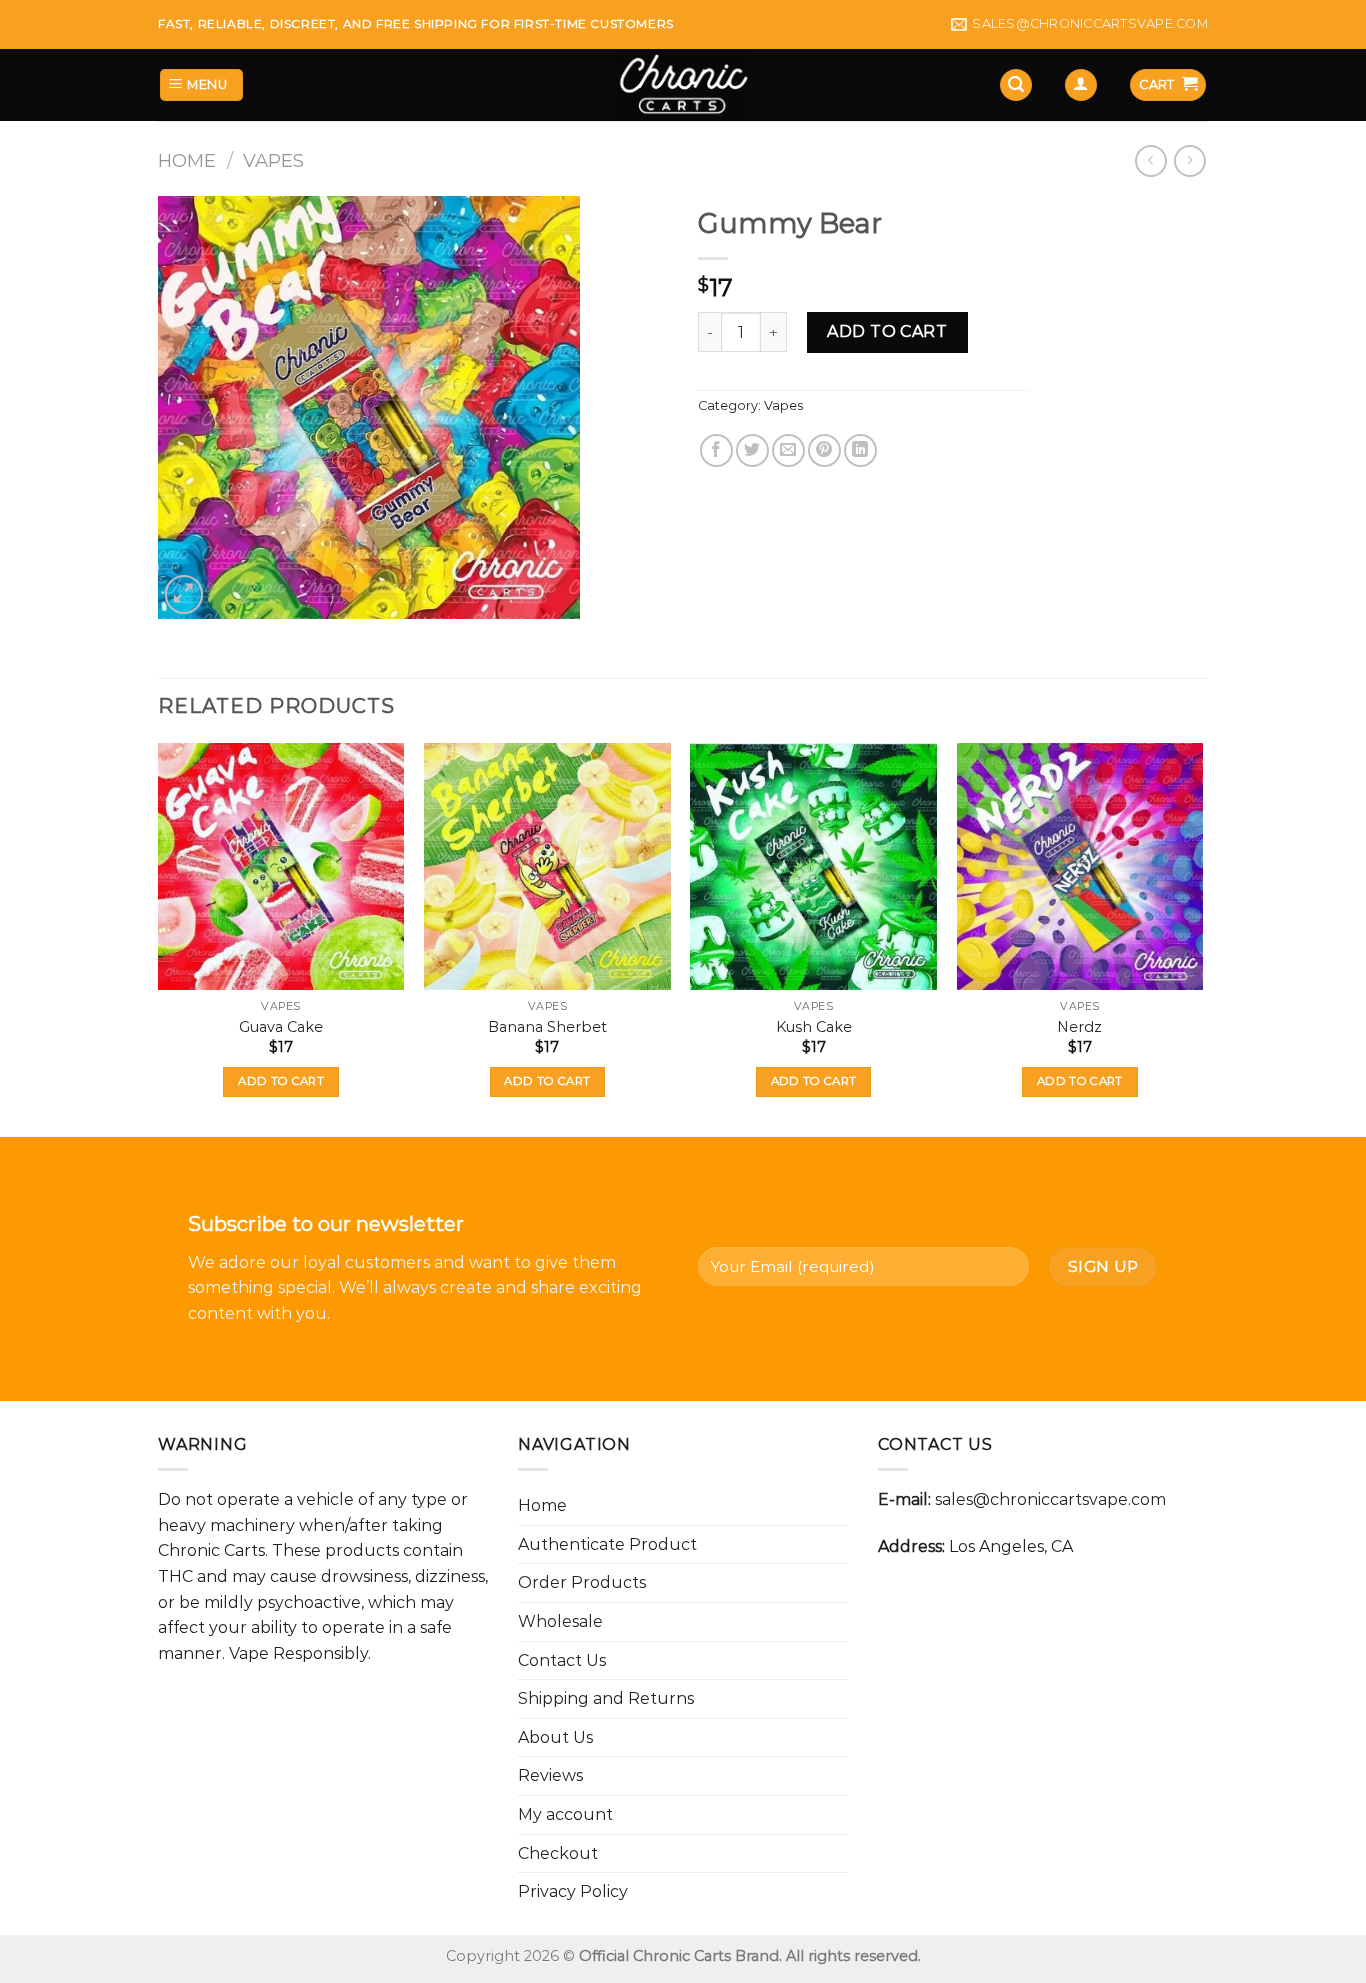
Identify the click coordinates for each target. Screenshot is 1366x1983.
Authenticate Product (607, 1544)
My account (565, 1814)
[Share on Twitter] (752, 450)
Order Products (582, 1582)
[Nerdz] (1080, 866)
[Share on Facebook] (716, 450)
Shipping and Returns (606, 1698)
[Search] (1016, 85)
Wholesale (560, 1621)
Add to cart (887, 331)
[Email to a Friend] (788, 450)
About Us (555, 1737)
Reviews (550, 1775)
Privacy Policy (573, 1891)
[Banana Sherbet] (547, 866)
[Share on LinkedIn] (860, 450)
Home (187, 160)
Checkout (558, 1853)
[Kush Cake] (813, 866)
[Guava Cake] (281, 866)
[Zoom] (184, 594)
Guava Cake (281, 1027)
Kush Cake (814, 1027)
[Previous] (159, 937)
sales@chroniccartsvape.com (1050, 1499)
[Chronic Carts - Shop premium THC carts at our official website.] (683, 84)
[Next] (1202, 937)
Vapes (273, 160)
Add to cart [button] (281, 1081)
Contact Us (562, 1660)
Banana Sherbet (547, 1027)
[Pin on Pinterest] (824, 450)
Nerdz (1079, 1027)
